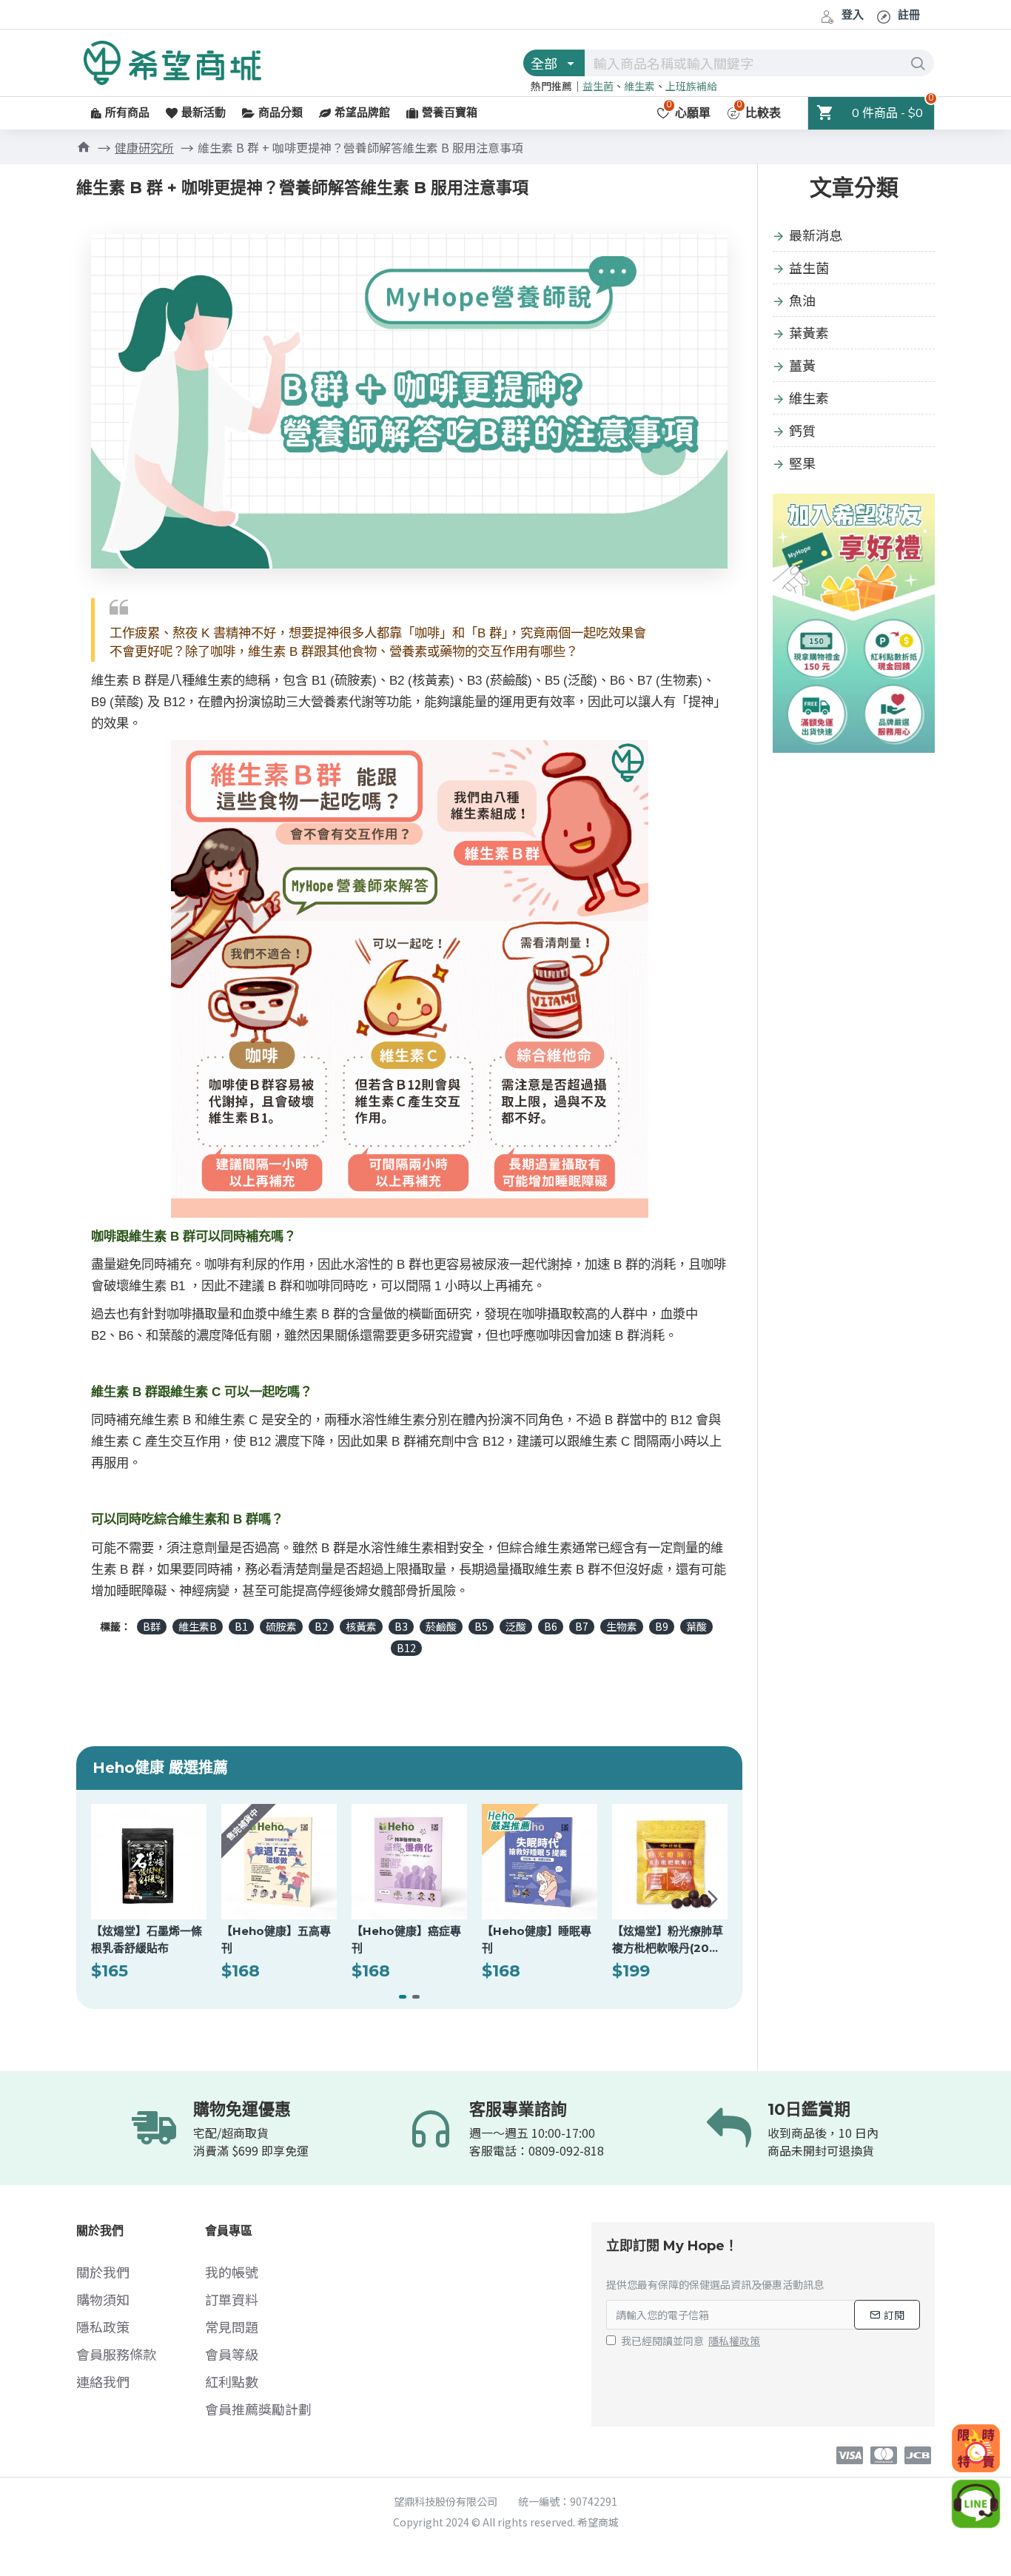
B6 (551, 1626)
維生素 (639, 86)
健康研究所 (144, 147)
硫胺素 (281, 1626)
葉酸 (696, 1626)
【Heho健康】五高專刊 (276, 1939)
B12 (406, 1648)
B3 (401, 1626)
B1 (241, 1626)
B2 (321, 1626)
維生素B (198, 1626)
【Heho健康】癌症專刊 (406, 1939)
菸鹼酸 (441, 1626)
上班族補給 (691, 86)
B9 (662, 1626)
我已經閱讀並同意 (691, 2341)
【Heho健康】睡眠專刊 (537, 1939)
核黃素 (361, 1626)
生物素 (622, 1626)
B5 (481, 1626)
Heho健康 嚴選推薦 (160, 1768)
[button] (106, 1899)
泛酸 (516, 1626)
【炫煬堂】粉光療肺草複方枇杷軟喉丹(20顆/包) (668, 1940)
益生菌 (598, 86)
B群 (152, 1626)
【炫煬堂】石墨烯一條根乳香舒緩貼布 (147, 1939)
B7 (582, 1626)
